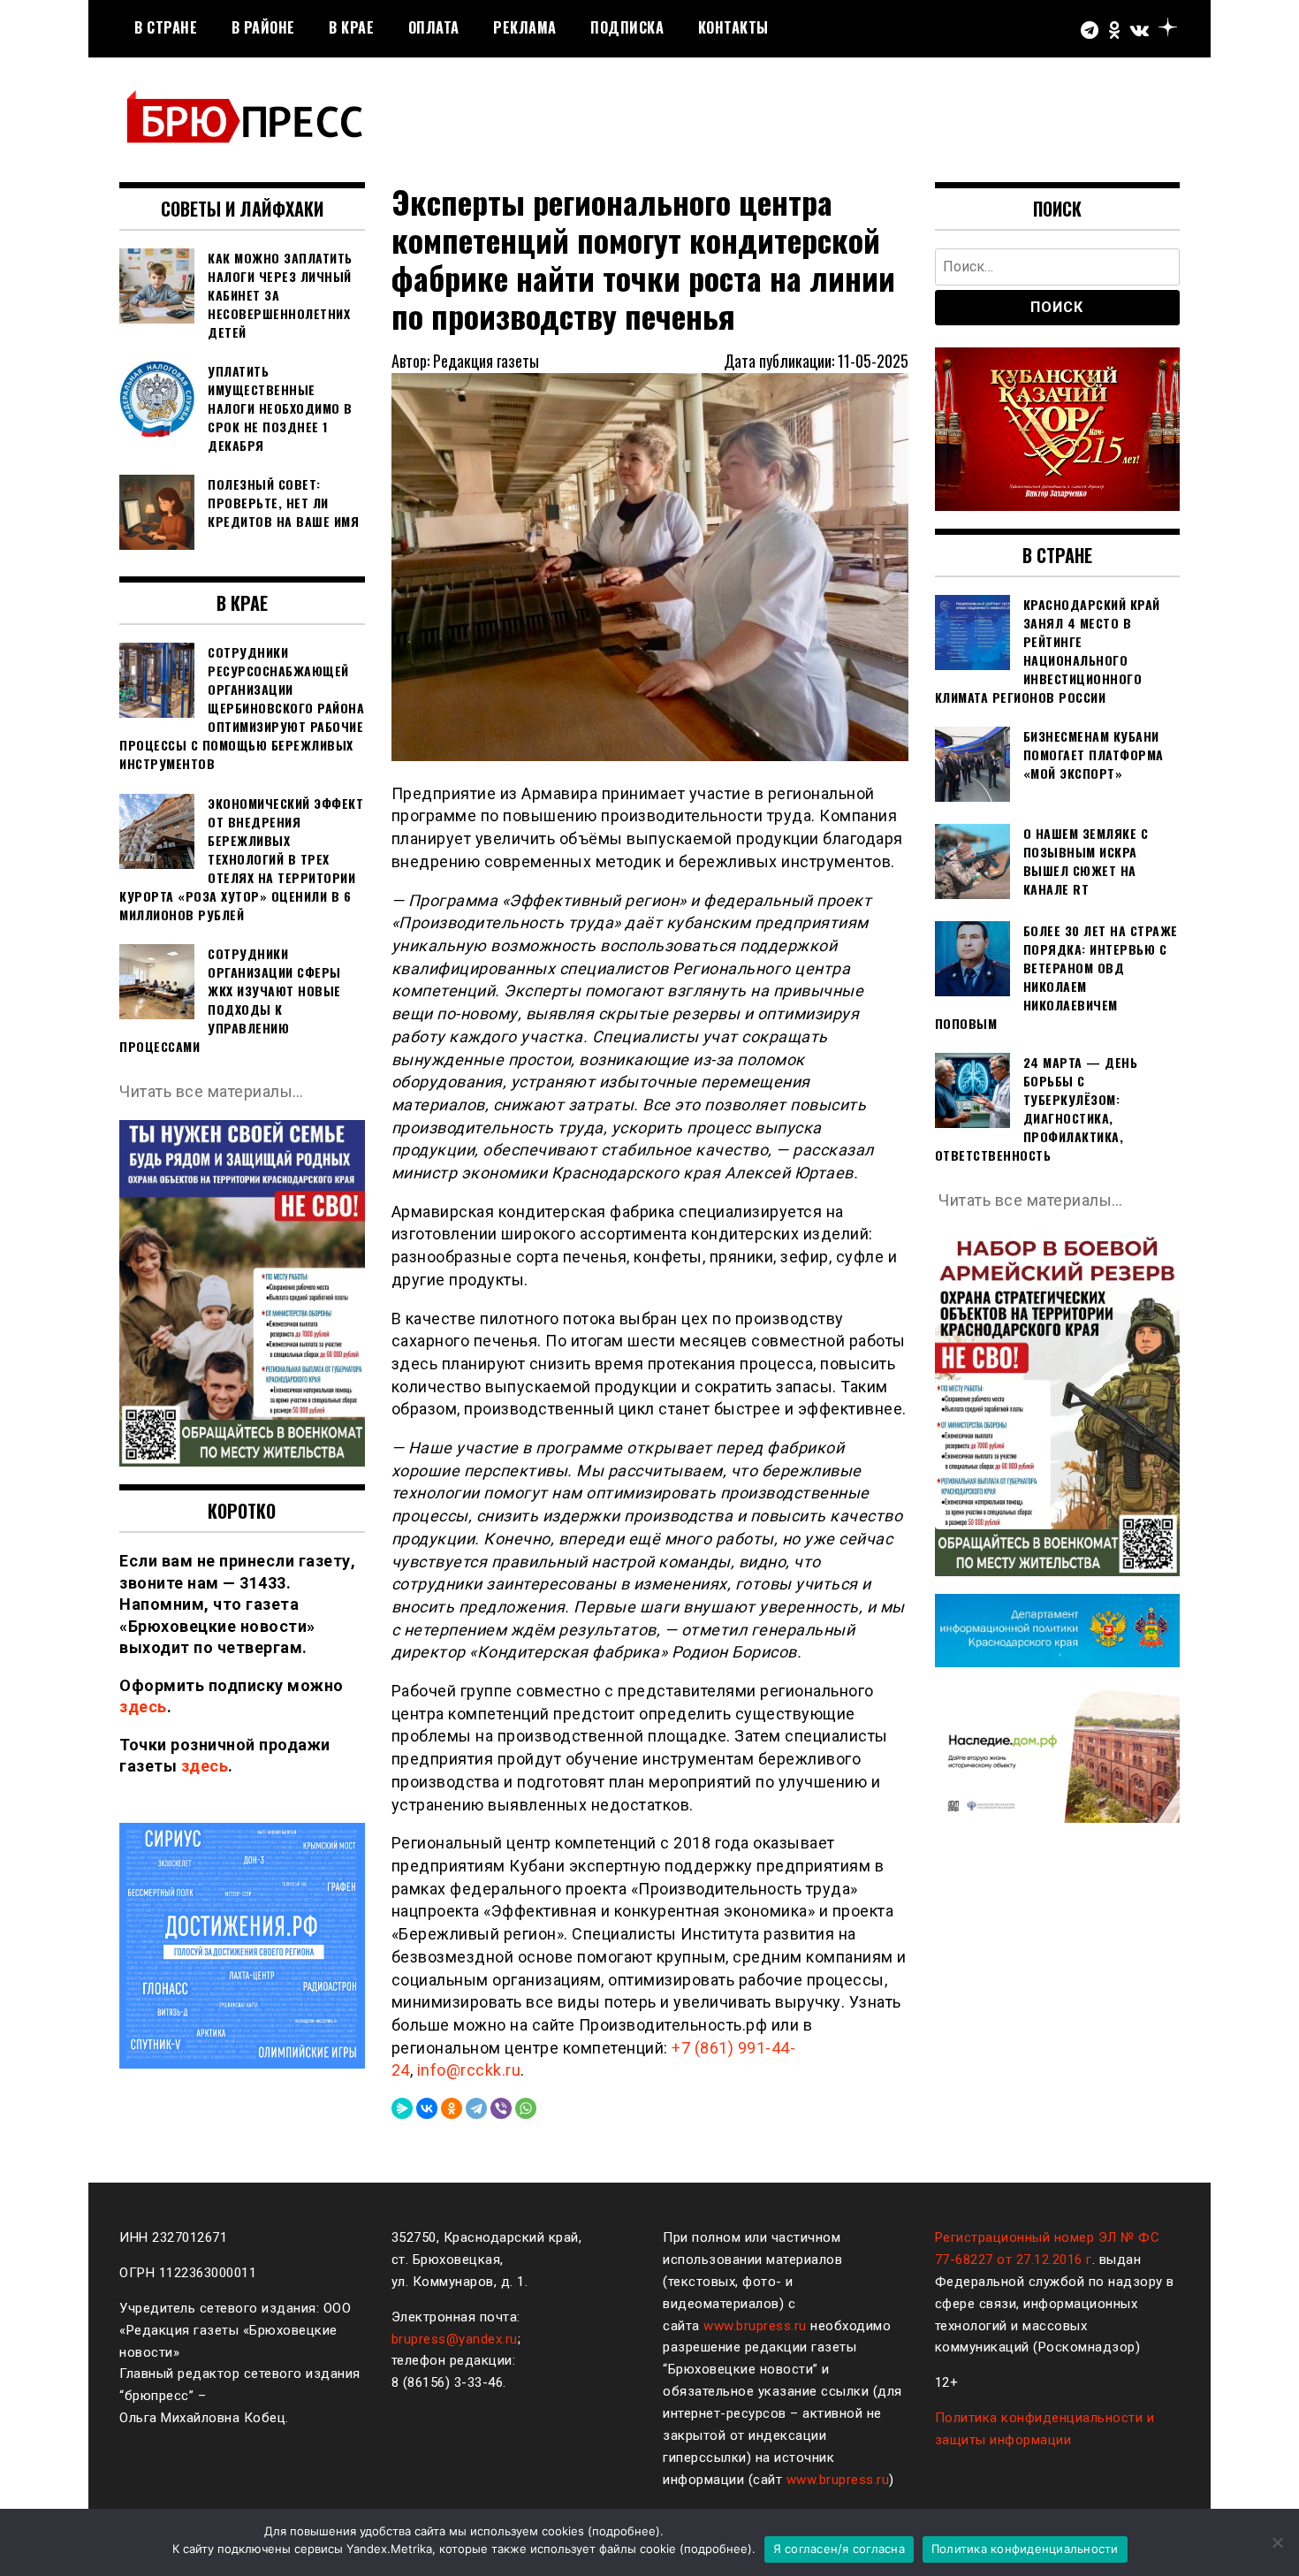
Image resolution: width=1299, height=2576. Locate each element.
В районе (263, 27)
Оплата (434, 27)
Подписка (627, 27)
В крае (351, 27)
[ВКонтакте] (427, 2108)
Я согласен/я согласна (839, 2549)
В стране (166, 27)
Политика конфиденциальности (1025, 2549)
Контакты (733, 27)
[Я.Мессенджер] (402, 2108)
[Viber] (501, 2108)
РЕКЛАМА (525, 27)
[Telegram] (476, 2108)
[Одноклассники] (452, 2108)
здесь (143, 1707)
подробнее (624, 2531)
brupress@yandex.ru (455, 2339)
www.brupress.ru (755, 2326)
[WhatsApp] (526, 2108)
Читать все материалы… (212, 1091)
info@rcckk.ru (469, 2070)
